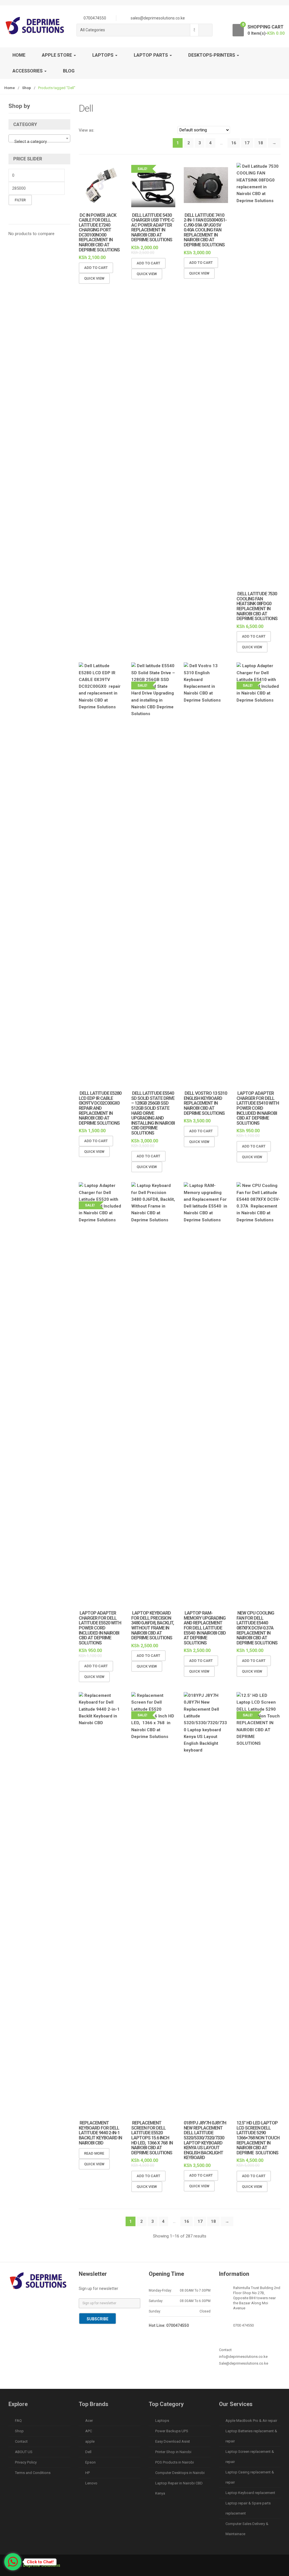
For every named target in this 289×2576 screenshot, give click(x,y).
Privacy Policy (26, 2462)
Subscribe (98, 2319)
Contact (21, 2441)
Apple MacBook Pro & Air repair (251, 2421)
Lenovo (91, 2483)
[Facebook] (14, 2303)
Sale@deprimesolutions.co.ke (244, 2363)
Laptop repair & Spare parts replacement (248, 2508)
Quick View (94, 278)
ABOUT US (24, 2452)
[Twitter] (26, 2303)
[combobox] (194, 30)
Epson (90, 2462)
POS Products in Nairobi (175, 2462)
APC (89, 2431)
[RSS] (26, 2312)
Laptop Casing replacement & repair (250, 2477)
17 (247, 143)
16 (234, 143)
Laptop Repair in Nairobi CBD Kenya (179, 2488)
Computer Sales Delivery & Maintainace (247, 2529)
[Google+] (38, 2303)
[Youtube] (14, 2312)
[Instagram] (62, 2303)
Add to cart (96, 268)
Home (19, 55)
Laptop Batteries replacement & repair (251, 2436)
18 (260, 143)
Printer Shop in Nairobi (173, 2452)
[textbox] (39, 141)
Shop (27, 88)
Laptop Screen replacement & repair (250, 2457)
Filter (20, 200)
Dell (88, 2452)
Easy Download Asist (173, 2441)
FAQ (18, 2421)
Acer (89, 2421)
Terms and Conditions (33, 2473)
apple (90, 2441)
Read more (94, 2153)
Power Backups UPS (172, 2431)
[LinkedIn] (50, 2303)
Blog (69, 71)
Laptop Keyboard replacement (250, 2493)
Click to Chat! (40, 2562)
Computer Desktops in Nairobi (180, 2473)
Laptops (162, 2421)
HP (87, 2473)
